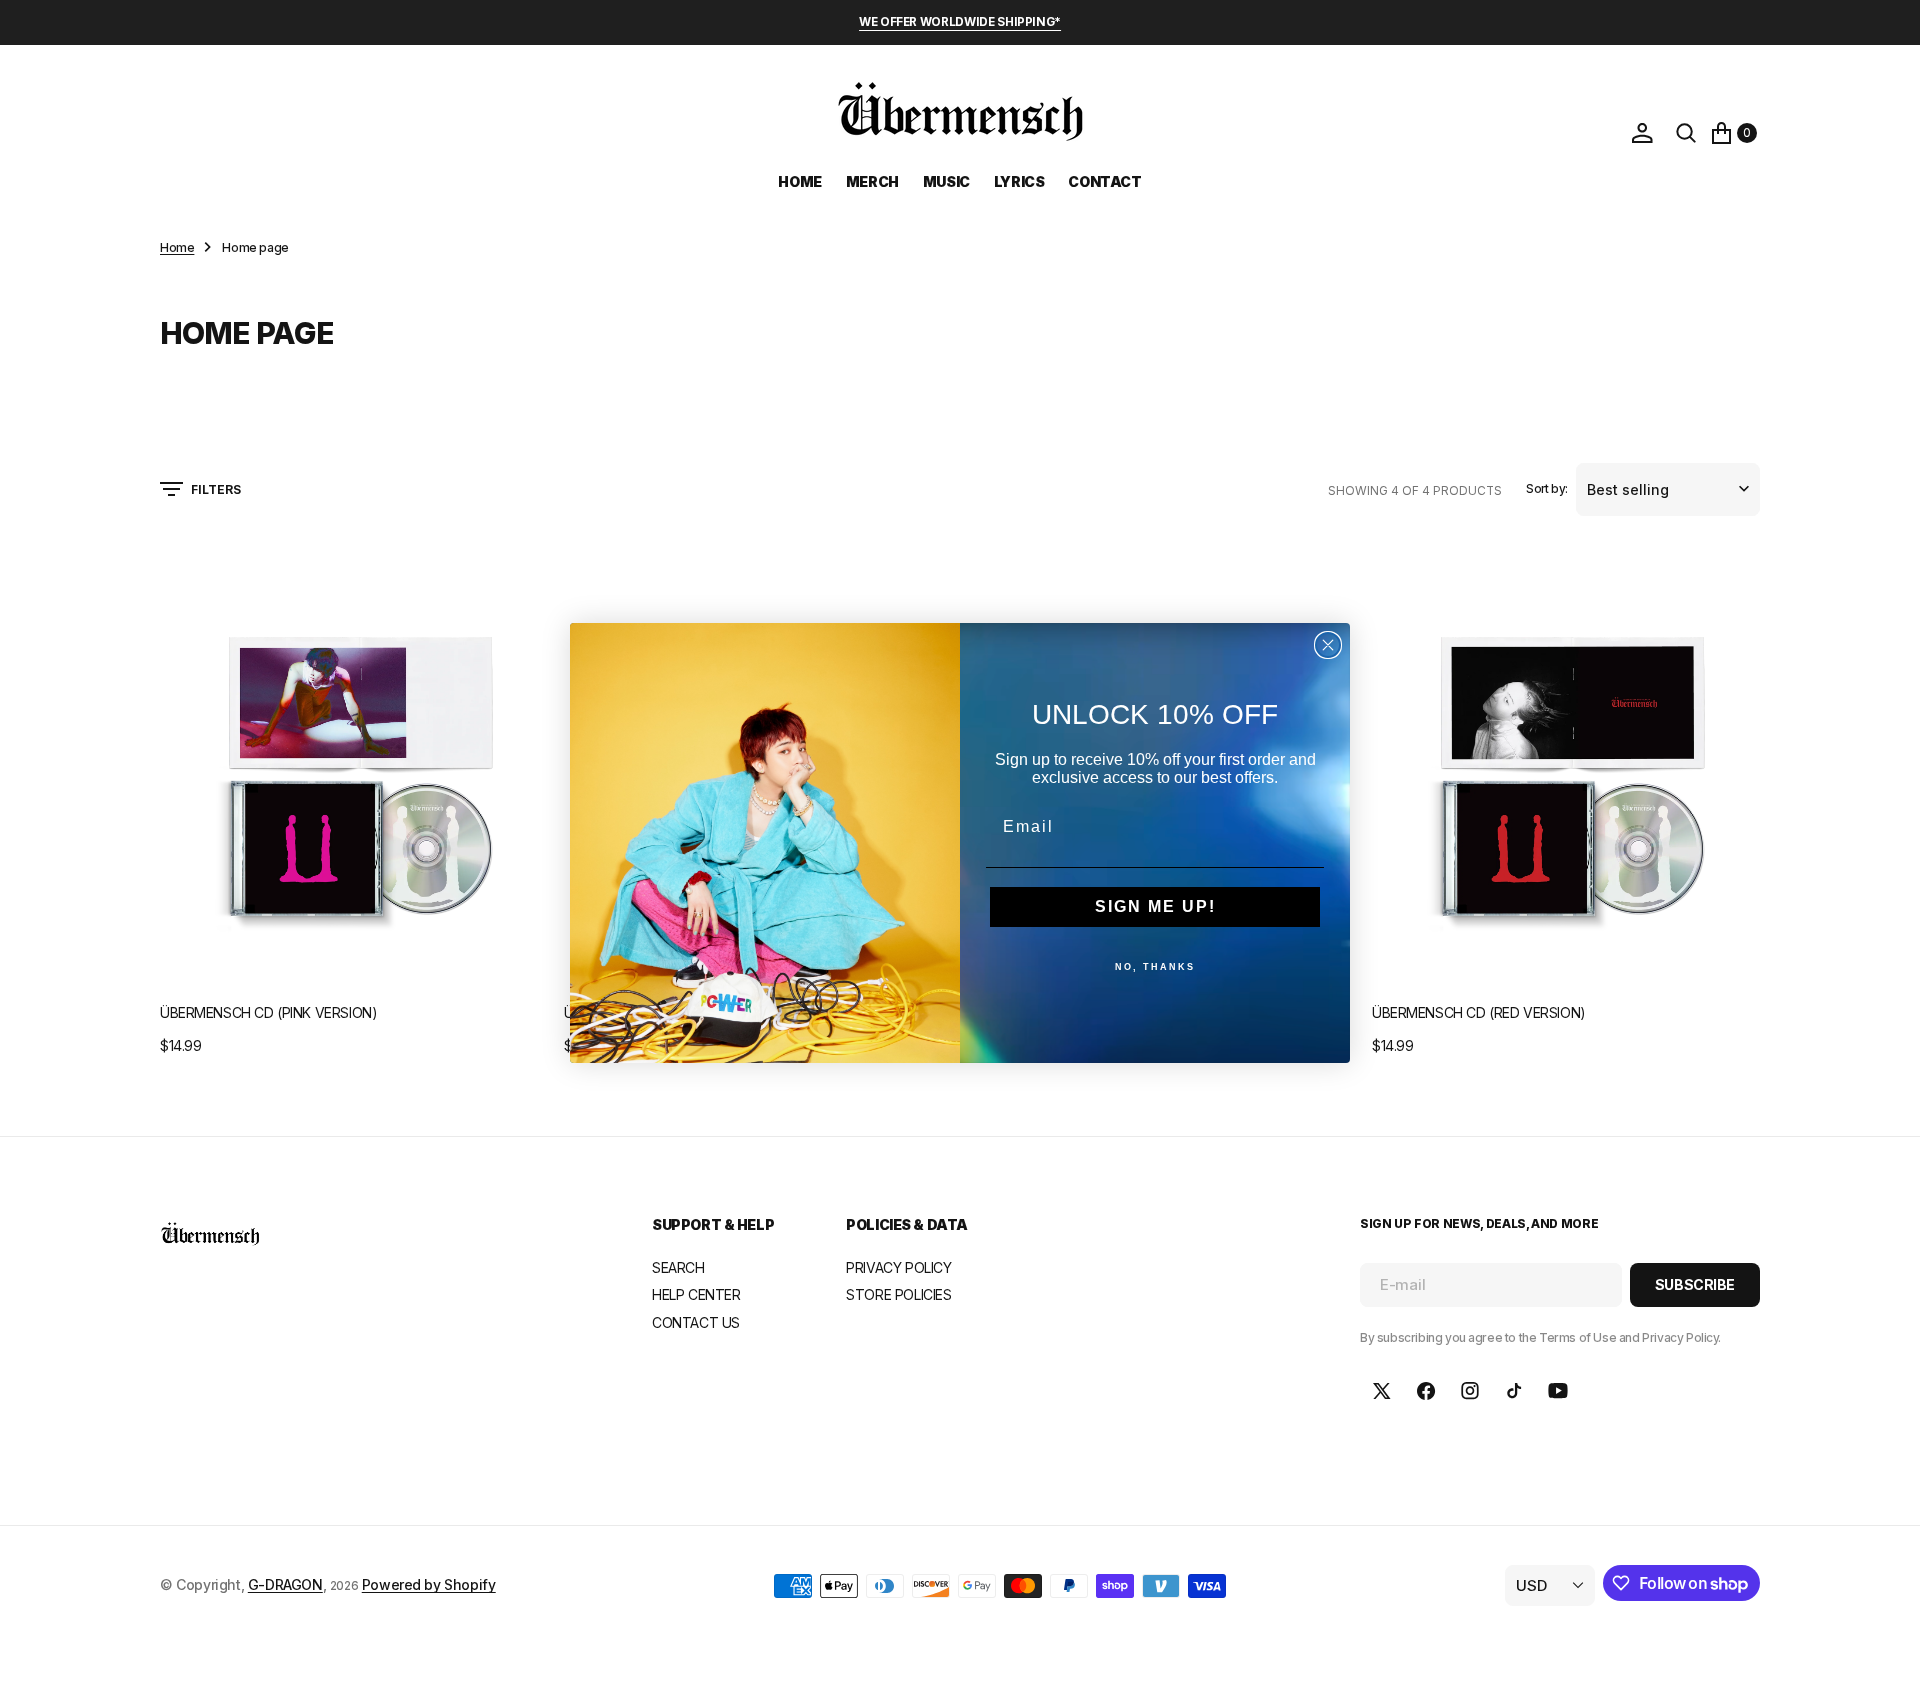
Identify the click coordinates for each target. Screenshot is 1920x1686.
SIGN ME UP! (1155, 906)
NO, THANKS (1155, 967)
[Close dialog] (1328, 645)
